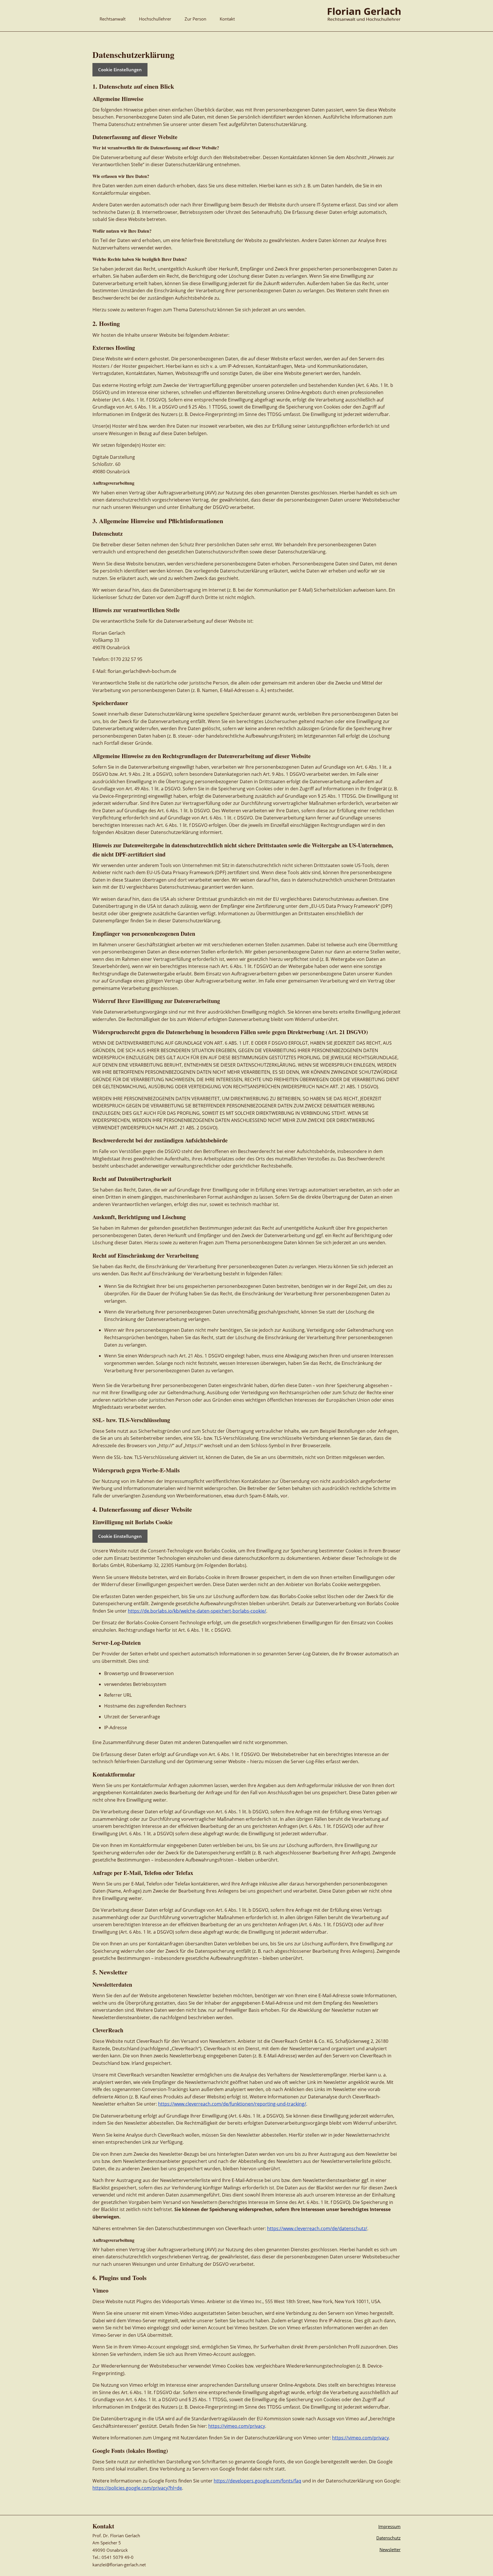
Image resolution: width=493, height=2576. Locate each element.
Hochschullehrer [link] (155, 19)
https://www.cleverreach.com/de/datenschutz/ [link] (317, 2228)
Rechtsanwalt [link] (113, 19)
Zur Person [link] (195, 19)
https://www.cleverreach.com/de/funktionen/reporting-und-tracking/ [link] (232, 2104)
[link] (364, 19)
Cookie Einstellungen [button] (120, 70)
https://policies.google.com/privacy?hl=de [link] (137, 2488)
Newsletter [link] (390, 2549)
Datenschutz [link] (388, 2538)
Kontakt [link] (227, 19)
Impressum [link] (389, 2526)
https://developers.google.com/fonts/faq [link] (257, 2481)
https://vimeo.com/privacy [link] (237, 2426)
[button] (487, 2535)
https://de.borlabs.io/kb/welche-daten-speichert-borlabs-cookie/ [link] (197, 1611)
